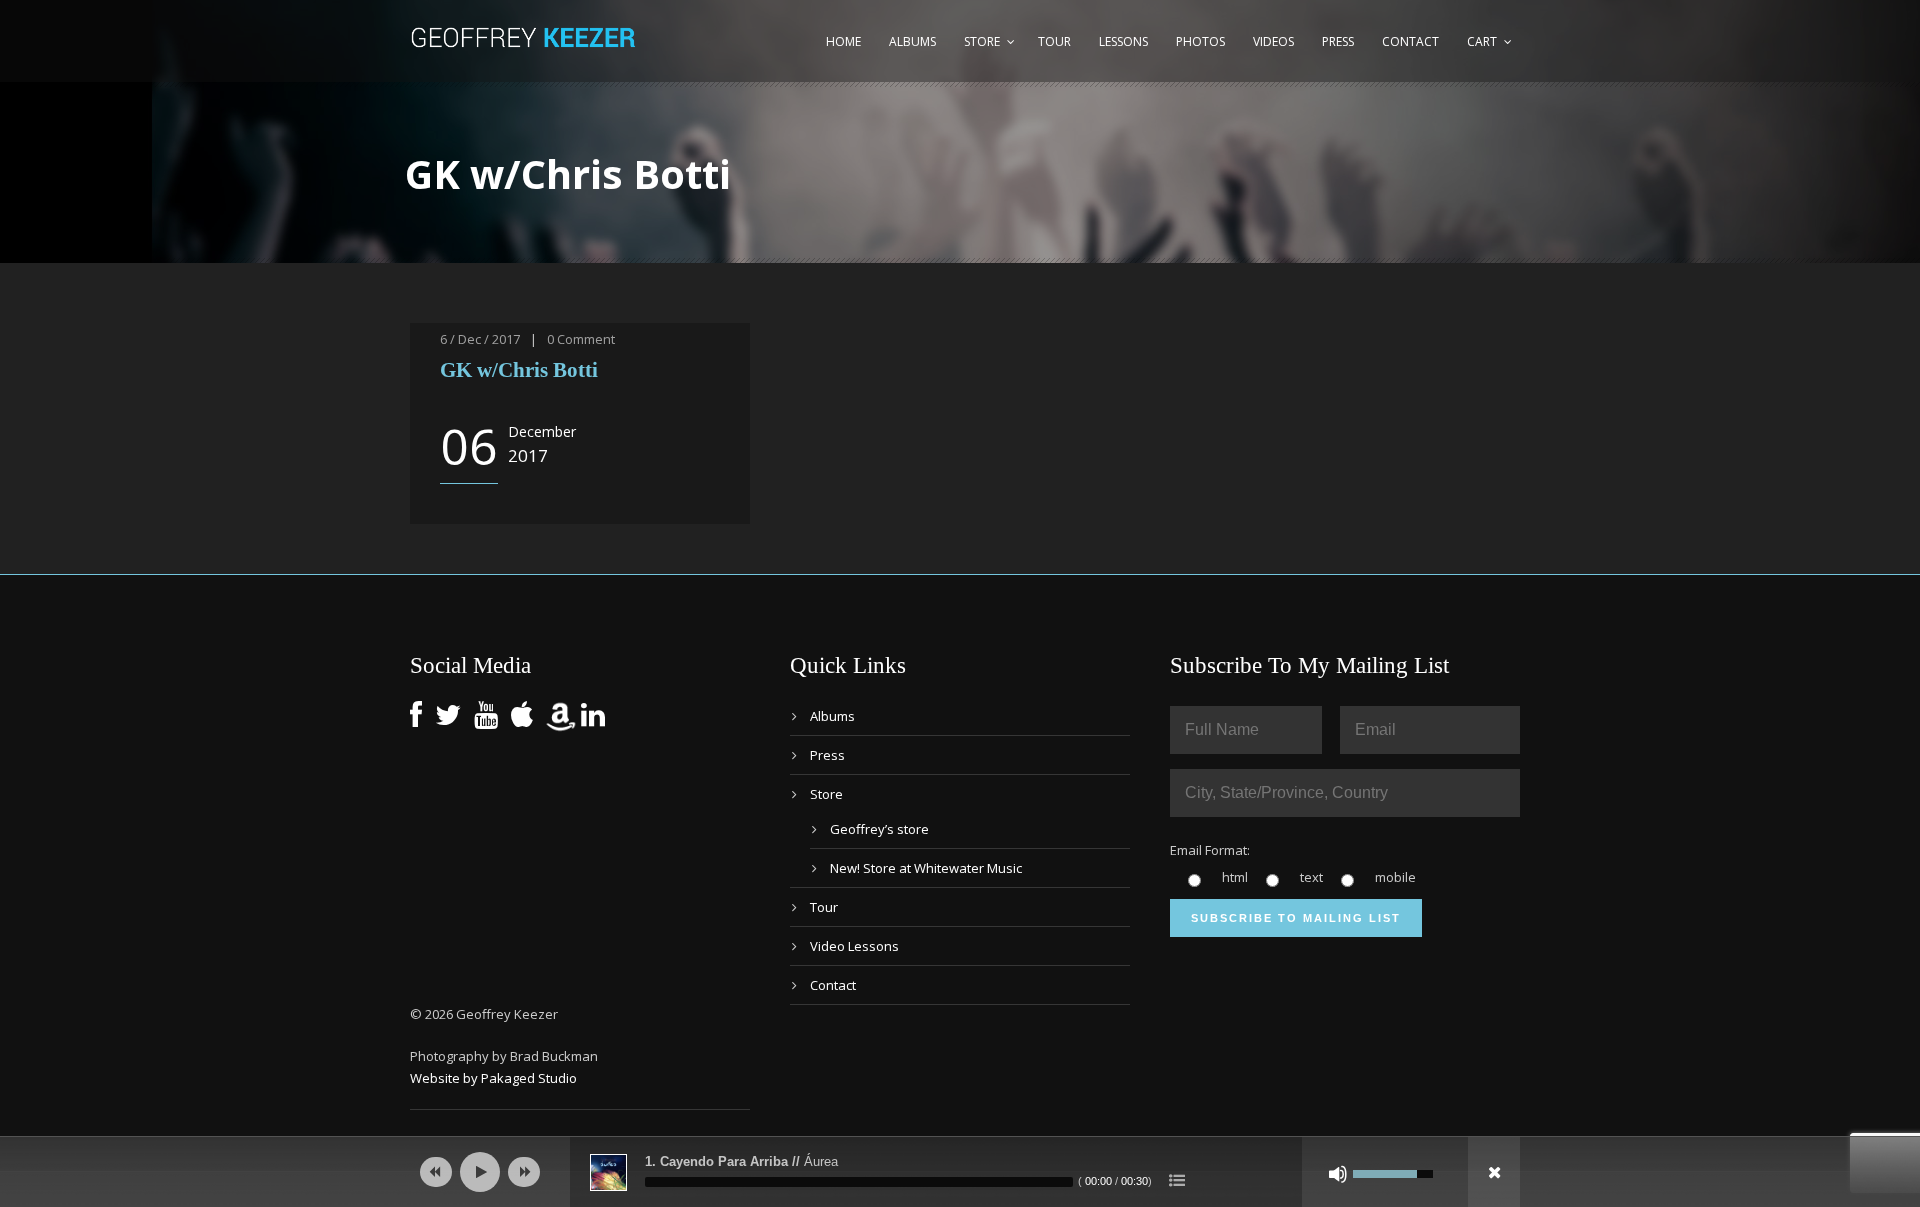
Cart (1482, 41)
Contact (1410, 41)
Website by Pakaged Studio (493, 1078)
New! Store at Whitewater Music (926, 868)
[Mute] (1338, 1174)
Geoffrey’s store (879, 829)
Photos (1200, 41)
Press (1338, 41)
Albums (912, 41)
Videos (1273, 41)
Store (982, 41)
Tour (1054, 41)
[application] (960, 1172)
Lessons (1123, 41)
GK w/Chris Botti (519, 370)
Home (843, 41)
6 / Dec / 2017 (480, 339)
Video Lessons (854, 946)
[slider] (859, 1182)
